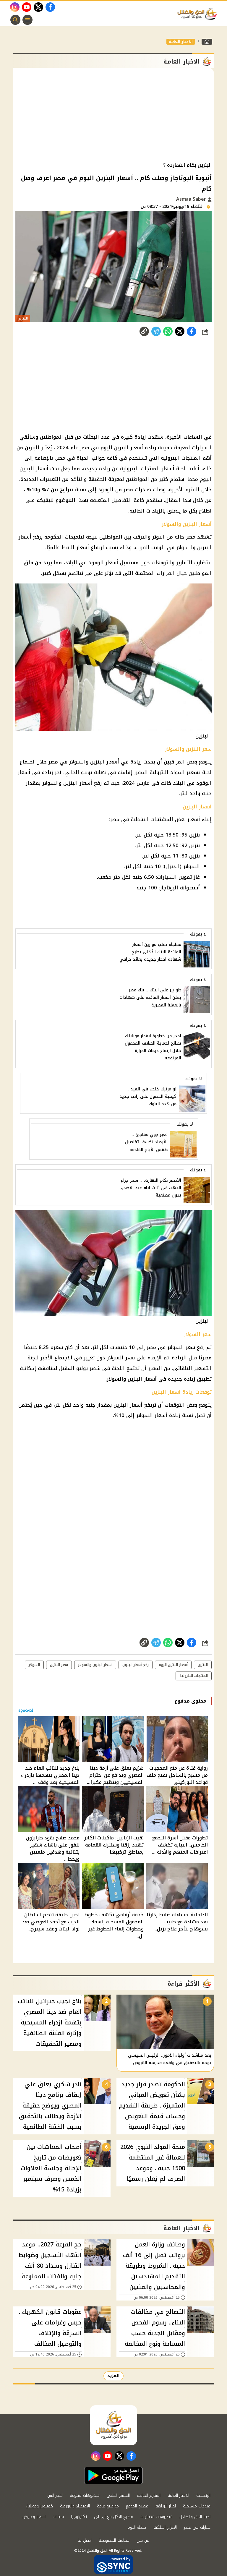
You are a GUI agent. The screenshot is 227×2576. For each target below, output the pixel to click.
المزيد (113, 2376)
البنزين (203, 1665)
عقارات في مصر (197, 2527)
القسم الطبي (118, 2495)
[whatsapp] (144, 331)
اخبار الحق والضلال (195, 2517)
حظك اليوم (137, 2527)
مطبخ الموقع (137, 2506)
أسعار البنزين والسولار (95, 1665)
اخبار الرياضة (166, 2506)
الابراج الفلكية (165, 2527)
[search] (15, 20)
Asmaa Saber (192, 199)
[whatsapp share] (168, 331)
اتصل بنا (85, 2540)
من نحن (143, 2540)
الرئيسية (203, 2495)
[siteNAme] (199, 14)
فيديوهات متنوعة (85, 2495)
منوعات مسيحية (197, 2506)
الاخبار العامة (181, 42)
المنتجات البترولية (194, 1676)
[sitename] (113, 2425)
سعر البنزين (59, 1665)
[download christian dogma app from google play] (113, 2476)
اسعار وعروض (34, 2517)
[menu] (27, 20)
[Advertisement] (113, 115)
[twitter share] (180, 331)
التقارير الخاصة (149, 2495)
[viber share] (156, 331)
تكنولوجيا (79, 2517)
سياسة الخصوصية (114, 2540)
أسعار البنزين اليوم (173, 1665)
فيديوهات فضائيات (156, 2517)
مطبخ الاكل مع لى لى (114, 2517)
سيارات (58, 2517)
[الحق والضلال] (207, 42)
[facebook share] (192, 331)
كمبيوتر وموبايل (39, 2506)
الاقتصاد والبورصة (75, 2506)
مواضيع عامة (108, 2506)
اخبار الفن (55, 2495)
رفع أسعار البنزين (136, 1665)
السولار (34, 1665)
